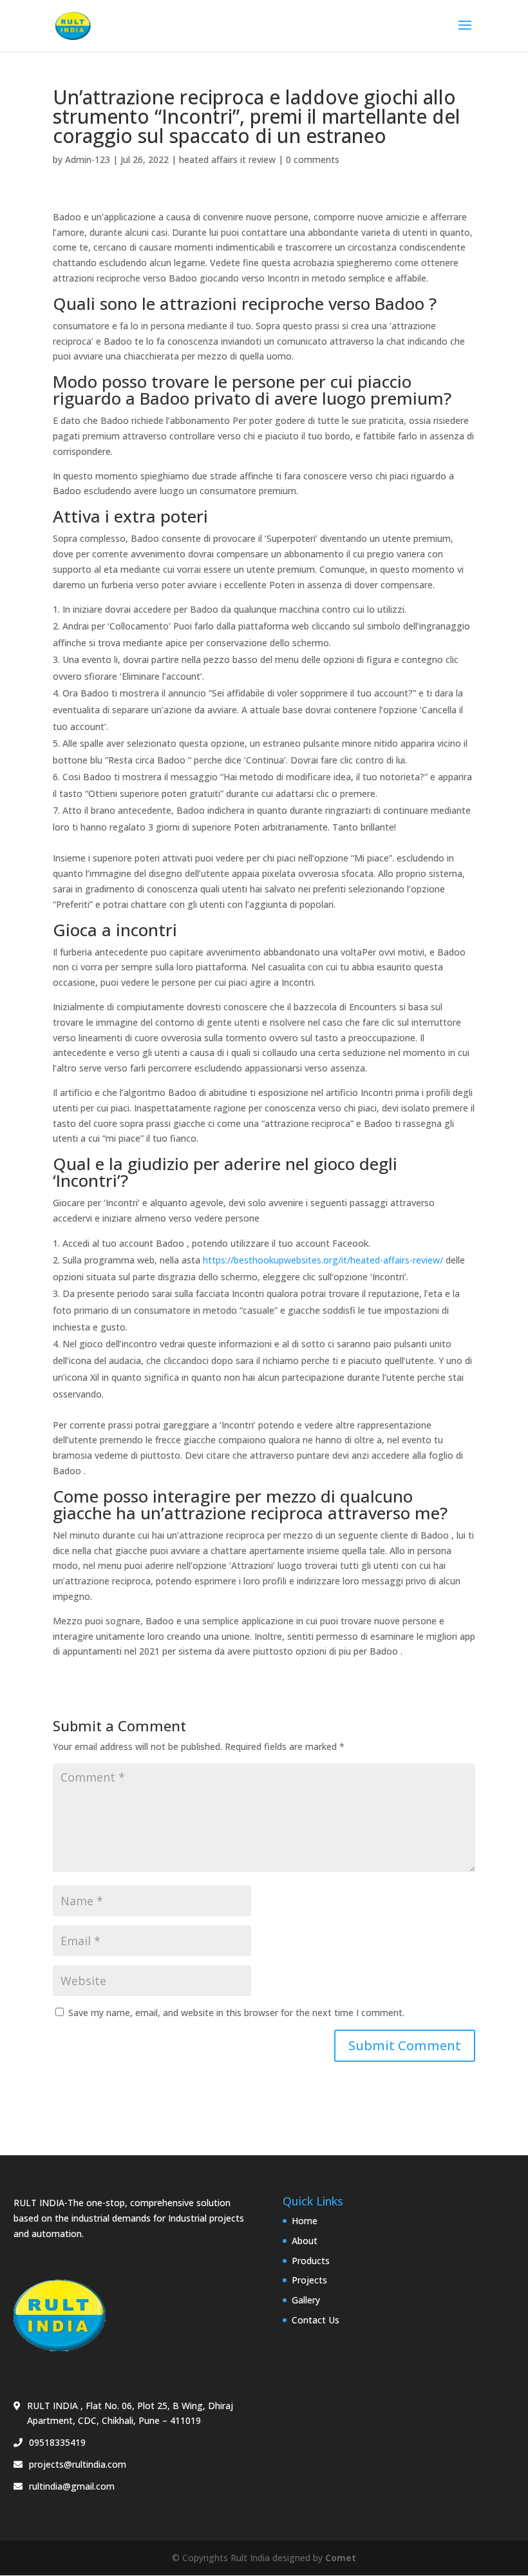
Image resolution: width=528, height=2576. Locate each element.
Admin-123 (88, 159)
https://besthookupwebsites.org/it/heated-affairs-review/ (323, 1260)
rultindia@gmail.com (72, 2486)
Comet (341, 2558)
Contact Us (316, 2320)
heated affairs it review (227, 159)
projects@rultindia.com (78, 2464)
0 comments (313, 159)
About (305, 2241)
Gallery (306, 2300)
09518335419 (57, 2442)
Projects (309, 2280)
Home (305, 2221)
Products (311, 2261)
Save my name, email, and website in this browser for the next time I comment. (236, 2013)
